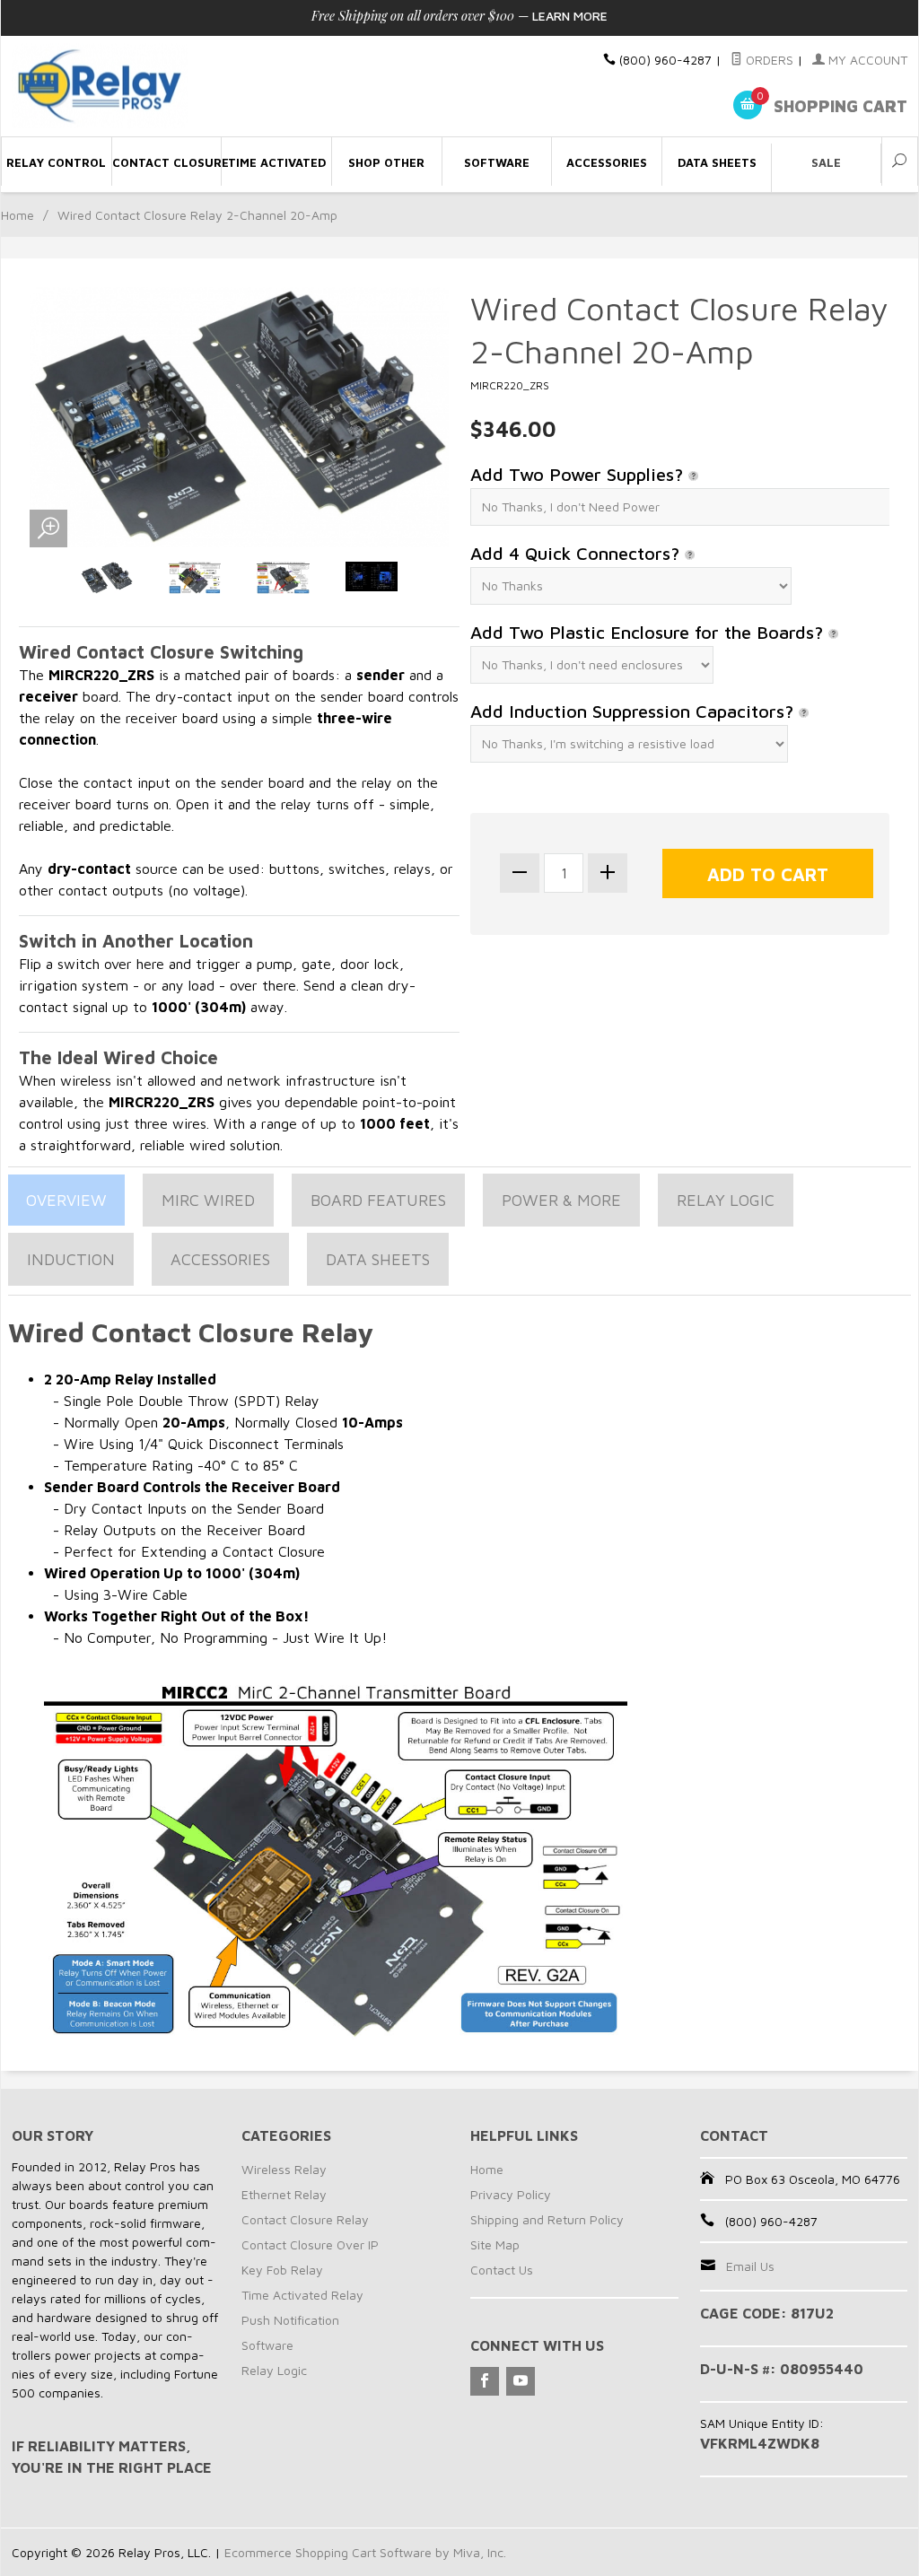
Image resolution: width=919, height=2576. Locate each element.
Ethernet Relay (284, 2194)
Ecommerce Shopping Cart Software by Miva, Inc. (365, 2552)
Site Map (495, 2244)
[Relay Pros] (154, 87)
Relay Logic (726, 1200)
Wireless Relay (284, 2169)
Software (267, 2345)
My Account (866, 60)
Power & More (561, 1200)
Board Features (378, 1200)
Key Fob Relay (282, 2270)
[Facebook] (485, 2381)
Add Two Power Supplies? (579, 474)
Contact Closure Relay (305, 2219)
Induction (71, 1259)
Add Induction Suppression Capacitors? (635, 711)
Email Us (750, 2266)
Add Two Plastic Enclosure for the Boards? (649, 632)
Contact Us (502, 2270)
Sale (826, 162)
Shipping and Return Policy (547, 2219)
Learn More (570, 16)
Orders (768, 60)
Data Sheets (378, 1259)
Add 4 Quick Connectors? (578, 553)
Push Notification (290, 2320)
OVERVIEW (66, 1200)
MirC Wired (208, 1200)
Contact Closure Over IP (310, 2244)
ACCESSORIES (220, 1259)
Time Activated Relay (302, 2295)
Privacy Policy (511, 2194)
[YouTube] (521, 2381)
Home (18, 215)
